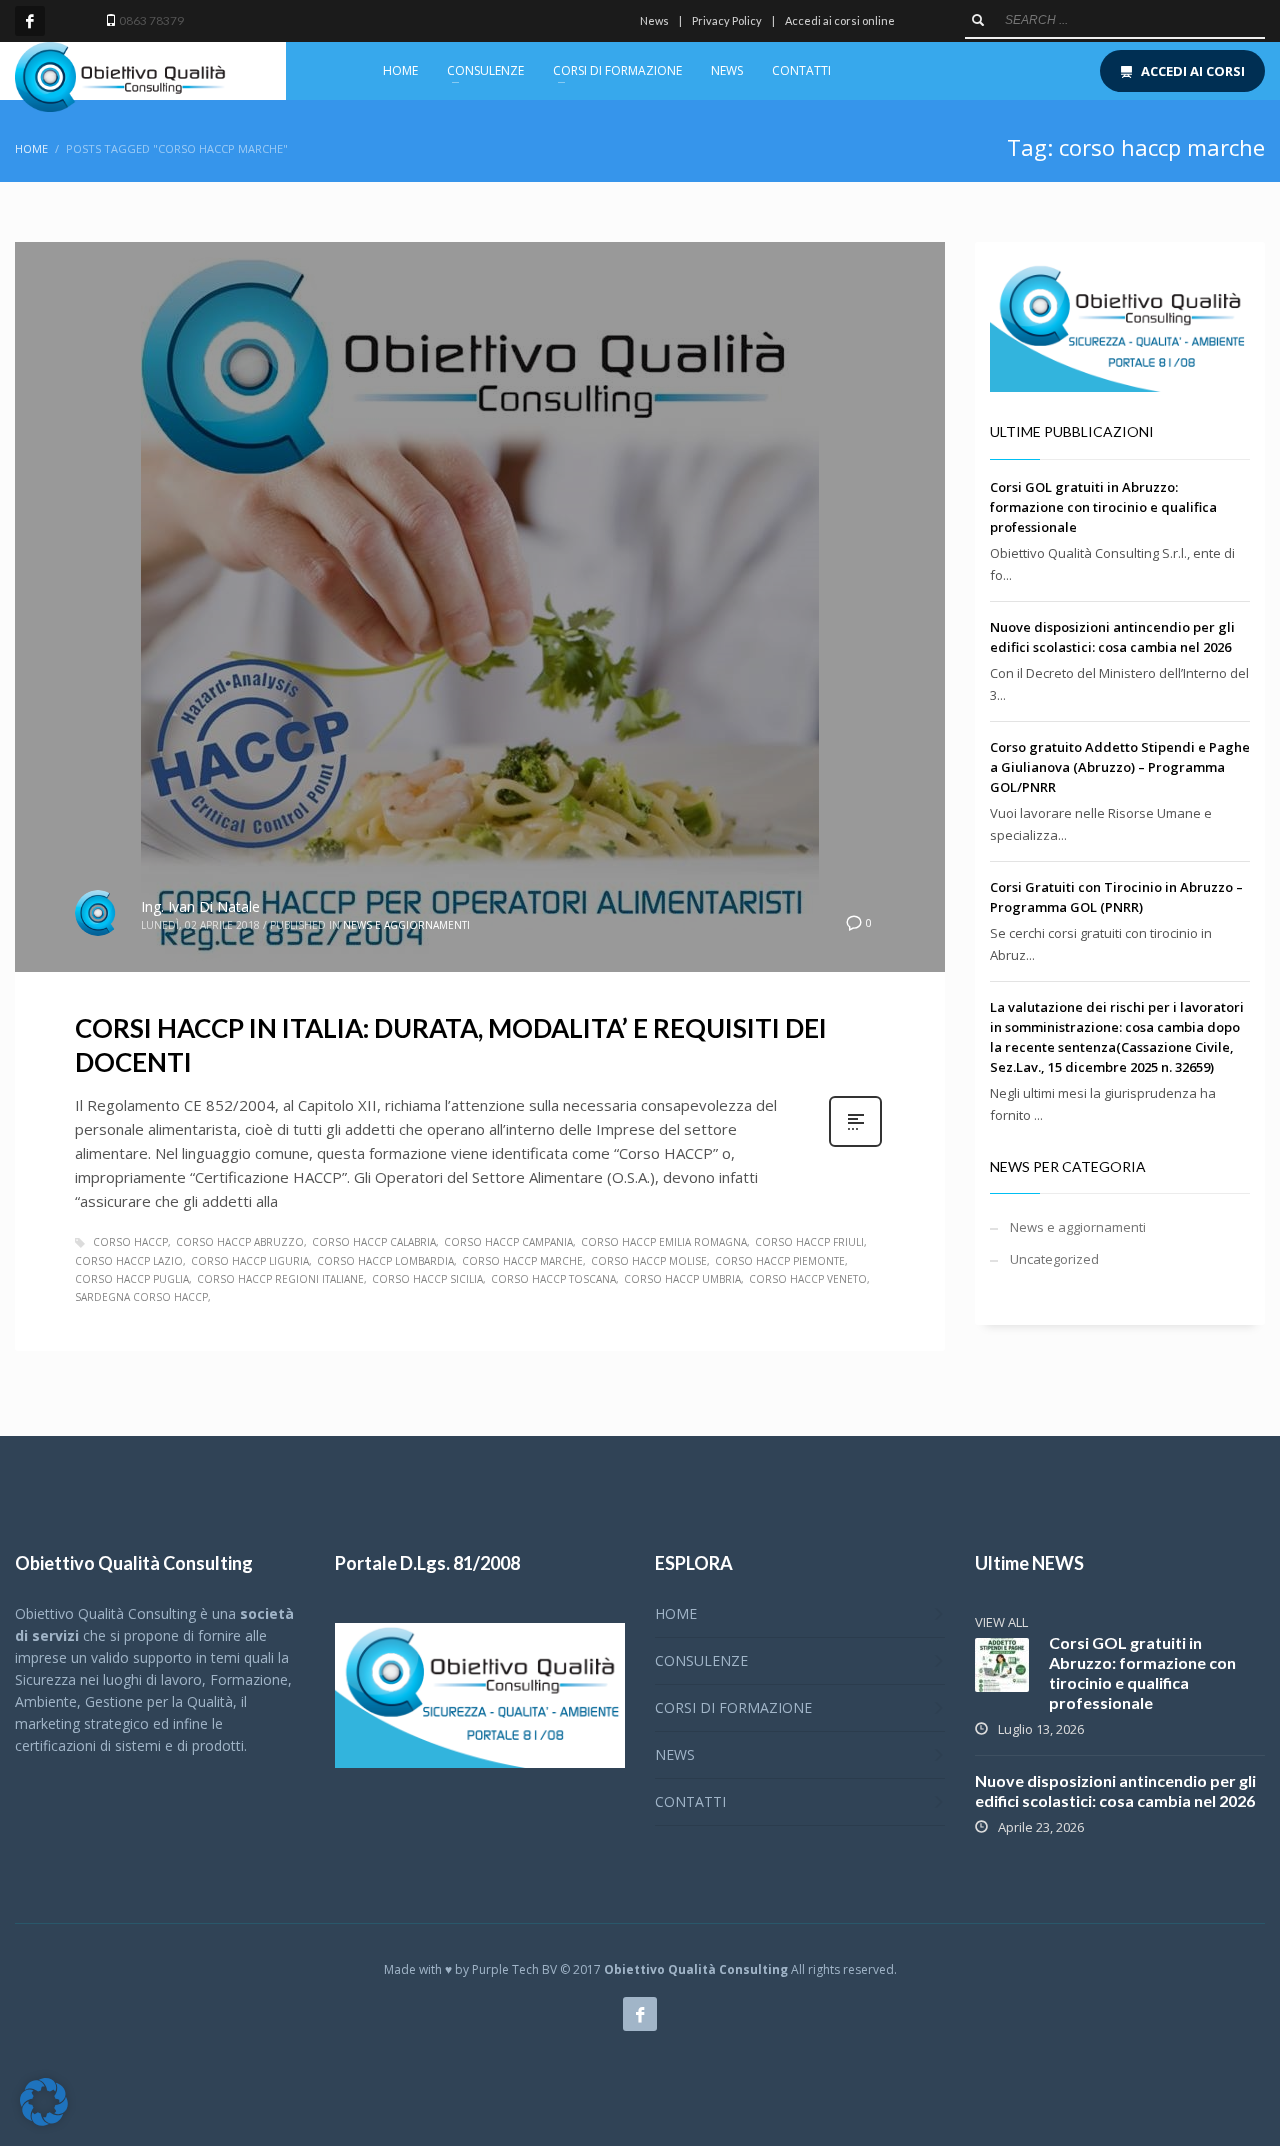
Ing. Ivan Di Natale (200, 906)
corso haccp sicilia (427, 1279)
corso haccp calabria (374, 1242)
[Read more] (855, 1144)
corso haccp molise (649, 1261)
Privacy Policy (727, 20)
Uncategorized (1054, 1259)
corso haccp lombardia (385, 1261)
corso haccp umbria (682, 1279)
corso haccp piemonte (780, 1261)
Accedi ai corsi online (840, 20)
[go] (978, 20)
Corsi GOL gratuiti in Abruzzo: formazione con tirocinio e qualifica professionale (1103, 507)
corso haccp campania (508, 1242)
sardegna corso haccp (141, 1297)
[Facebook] (30, 21)
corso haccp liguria (250, 1261)
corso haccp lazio (129, 1261)
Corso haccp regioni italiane (280, 1279)
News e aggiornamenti (406, 925)
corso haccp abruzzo (240, 1242)
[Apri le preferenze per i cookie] (44, 2121)
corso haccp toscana (553, 1279)
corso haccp (130, 1242)
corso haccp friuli (809, 1242)
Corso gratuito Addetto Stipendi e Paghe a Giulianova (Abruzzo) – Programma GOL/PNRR (1120, 767)
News (654, 20)
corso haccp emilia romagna (664, 1242)
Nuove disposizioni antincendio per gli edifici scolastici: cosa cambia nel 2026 (1115, 1790)
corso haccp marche (522, 1261)
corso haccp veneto (808, 1279)
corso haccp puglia (132, 1279)
